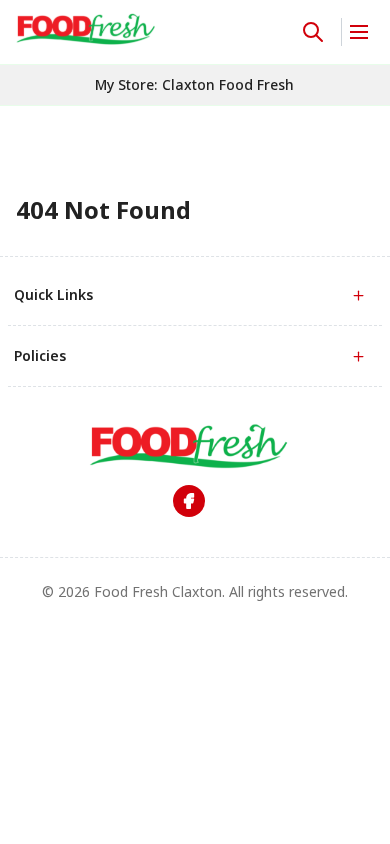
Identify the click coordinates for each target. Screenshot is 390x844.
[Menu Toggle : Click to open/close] (357, 32)
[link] (86, 29)
